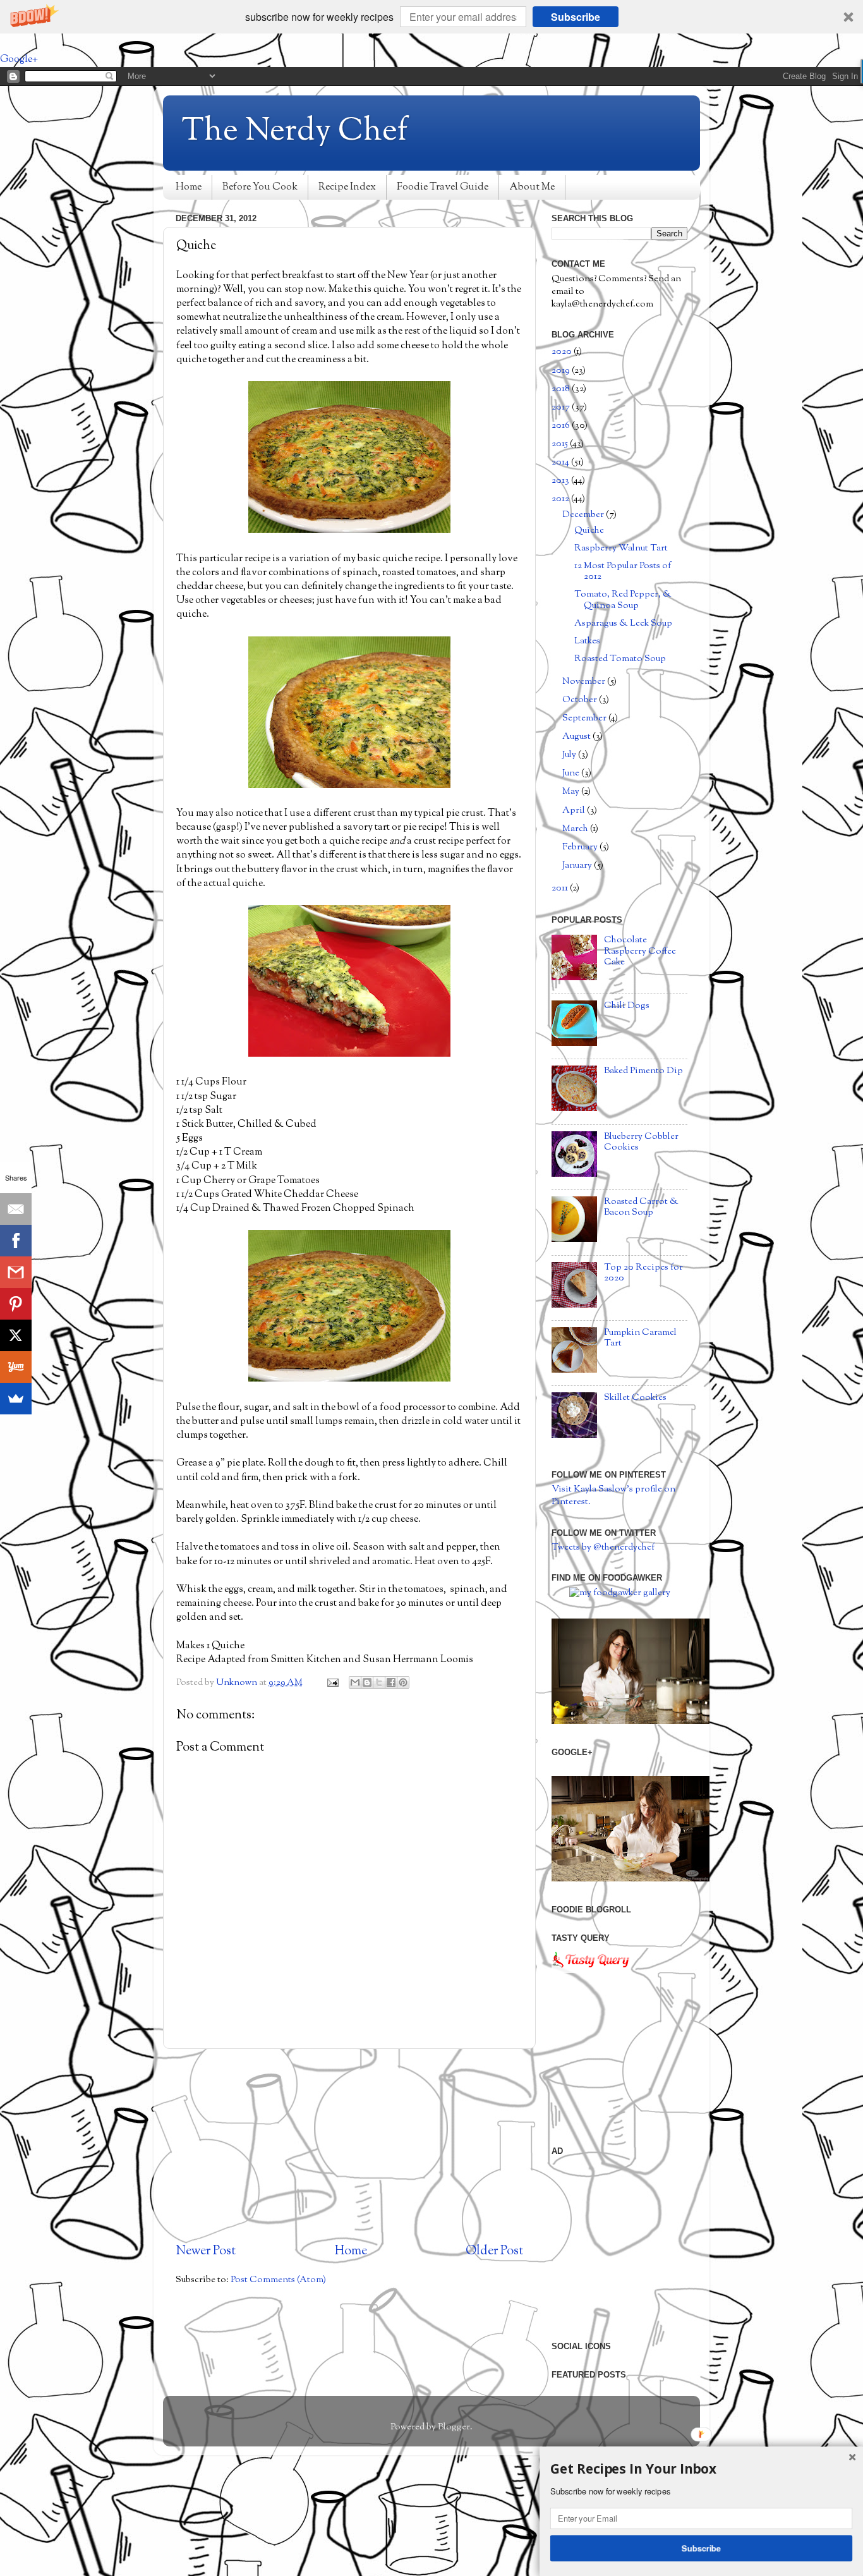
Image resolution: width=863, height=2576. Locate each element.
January (578, 866)
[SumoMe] (16, 1399)
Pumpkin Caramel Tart (640, 1338)
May (572, 792)
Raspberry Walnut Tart (621, 548)
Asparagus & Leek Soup (623, 623)
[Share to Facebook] (391, 1682)
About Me (532, 187)
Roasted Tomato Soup (620, 659)
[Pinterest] (16, 1304)
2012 (561, 499)
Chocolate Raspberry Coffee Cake (640, 951)
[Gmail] (16, 1272)
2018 (562, 389)
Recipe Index (347, 187)
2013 (561, 481)
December (584, 515)
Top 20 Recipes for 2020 (643, 1273)
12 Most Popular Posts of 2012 (623, 571)
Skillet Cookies (635, 1398)
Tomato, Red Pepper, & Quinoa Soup (623, 600)
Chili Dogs (627, 1006)
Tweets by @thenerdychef (603, 1547)
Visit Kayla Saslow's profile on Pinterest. (613, 1496)
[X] (16, 1335)
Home (189, 187)
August (577, 737)
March (576, 829)
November (585, 682)
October (581, 700)
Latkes (587, 641)
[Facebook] (16, 1241)
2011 (561, 888)
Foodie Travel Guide (443, 187)
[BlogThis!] (367, 1682)
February (581, 847)
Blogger (454, 2427)
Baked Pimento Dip (643, 1071)
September (585, 718)
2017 (562, 407)
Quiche (589, 531)
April (575, 811)
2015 (561, 444)
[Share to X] (379, 1682)
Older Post (494, 2251)
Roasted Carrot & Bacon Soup (641, 1207)
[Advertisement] (349, 2146)
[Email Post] (332, 1683)
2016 (562, 426)
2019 (562, 371)
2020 (563, 352)
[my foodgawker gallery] (620, 1593)
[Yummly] (16, 1367)
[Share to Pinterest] (403, 1682)
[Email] (16, 1209)
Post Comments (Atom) (278, 2280)
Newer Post (206, 2251)
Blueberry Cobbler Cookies (641, 1142)
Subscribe (576, 17)
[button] (431, 17)
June (572, 773)
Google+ (19, 60)
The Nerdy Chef (295, 132)
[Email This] (355, 1682)
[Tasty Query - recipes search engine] (591, 1971)
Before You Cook (260, 187)
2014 (561, 462)
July (570, 755)
